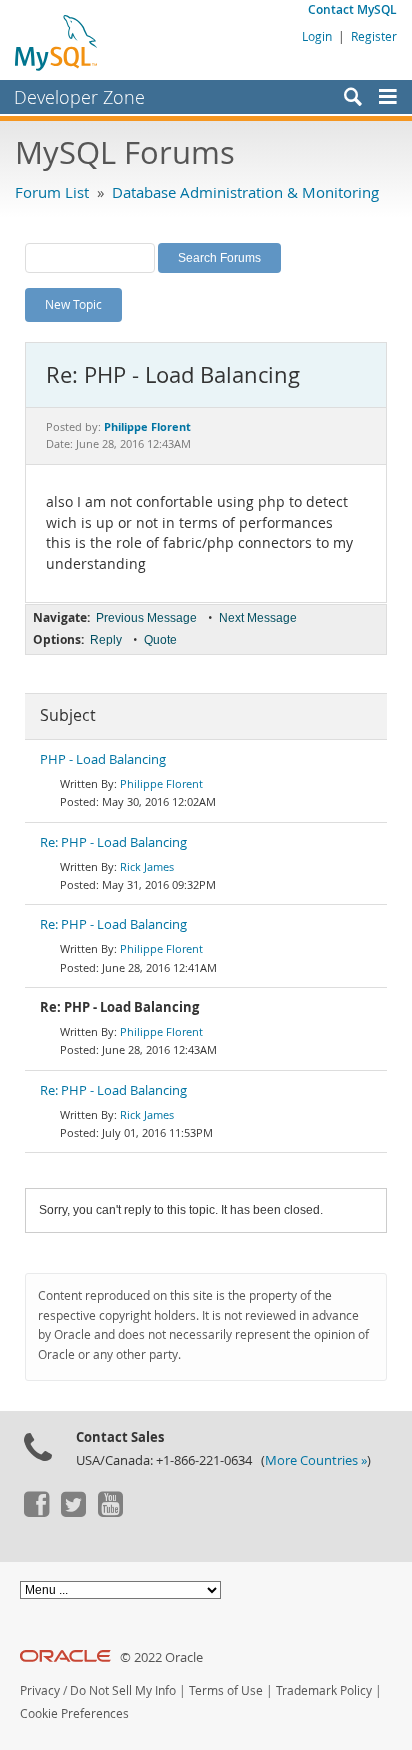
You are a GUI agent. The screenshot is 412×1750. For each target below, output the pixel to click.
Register (374, 36)
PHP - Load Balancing (103, 759)
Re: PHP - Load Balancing (113, 842)
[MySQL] (57, 42)
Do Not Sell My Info (123, 1690)
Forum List (52, 192)
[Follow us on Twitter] (73, 1512)
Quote (160, 640)
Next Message (258, 618)
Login (317, 36)
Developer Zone (79, 97)
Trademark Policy (324, 1690)
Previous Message (146, 618)
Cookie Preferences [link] (74, 1713)
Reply (106, 640)
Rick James (147, 866)
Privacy (40, 1690)
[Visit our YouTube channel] (110, 1512)
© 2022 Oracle (161, 1657)
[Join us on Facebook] (36, 1512)
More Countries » (316, 1460)
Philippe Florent (161, 783)
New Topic (73, 304)
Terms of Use (226, 1690)
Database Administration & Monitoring (245, 192)
